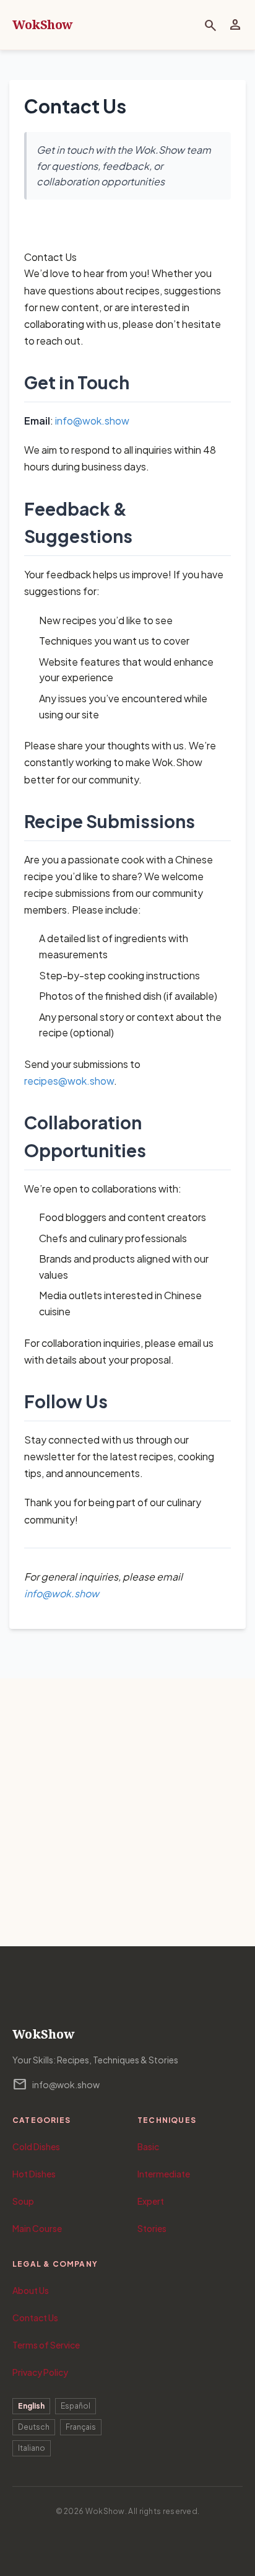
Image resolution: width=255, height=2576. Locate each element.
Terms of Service (46, 2345)
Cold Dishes (36, 2146)
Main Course (37, 2228)
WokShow (43, 24)
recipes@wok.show (69, 1081)
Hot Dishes (34, 2174)
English (31, 2406)
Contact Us (35, 2318)
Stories (152, 2228)
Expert (151, 2201)
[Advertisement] (127, 1812)
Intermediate (164, 2174)
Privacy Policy (40, 2372)
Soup (23, 2201)
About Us (31, 2290)
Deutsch (34, 2427)
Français (81, 2427)
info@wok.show (92, 421)
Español (76, 2406)
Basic (148, 2146)
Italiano (32, 2448)
